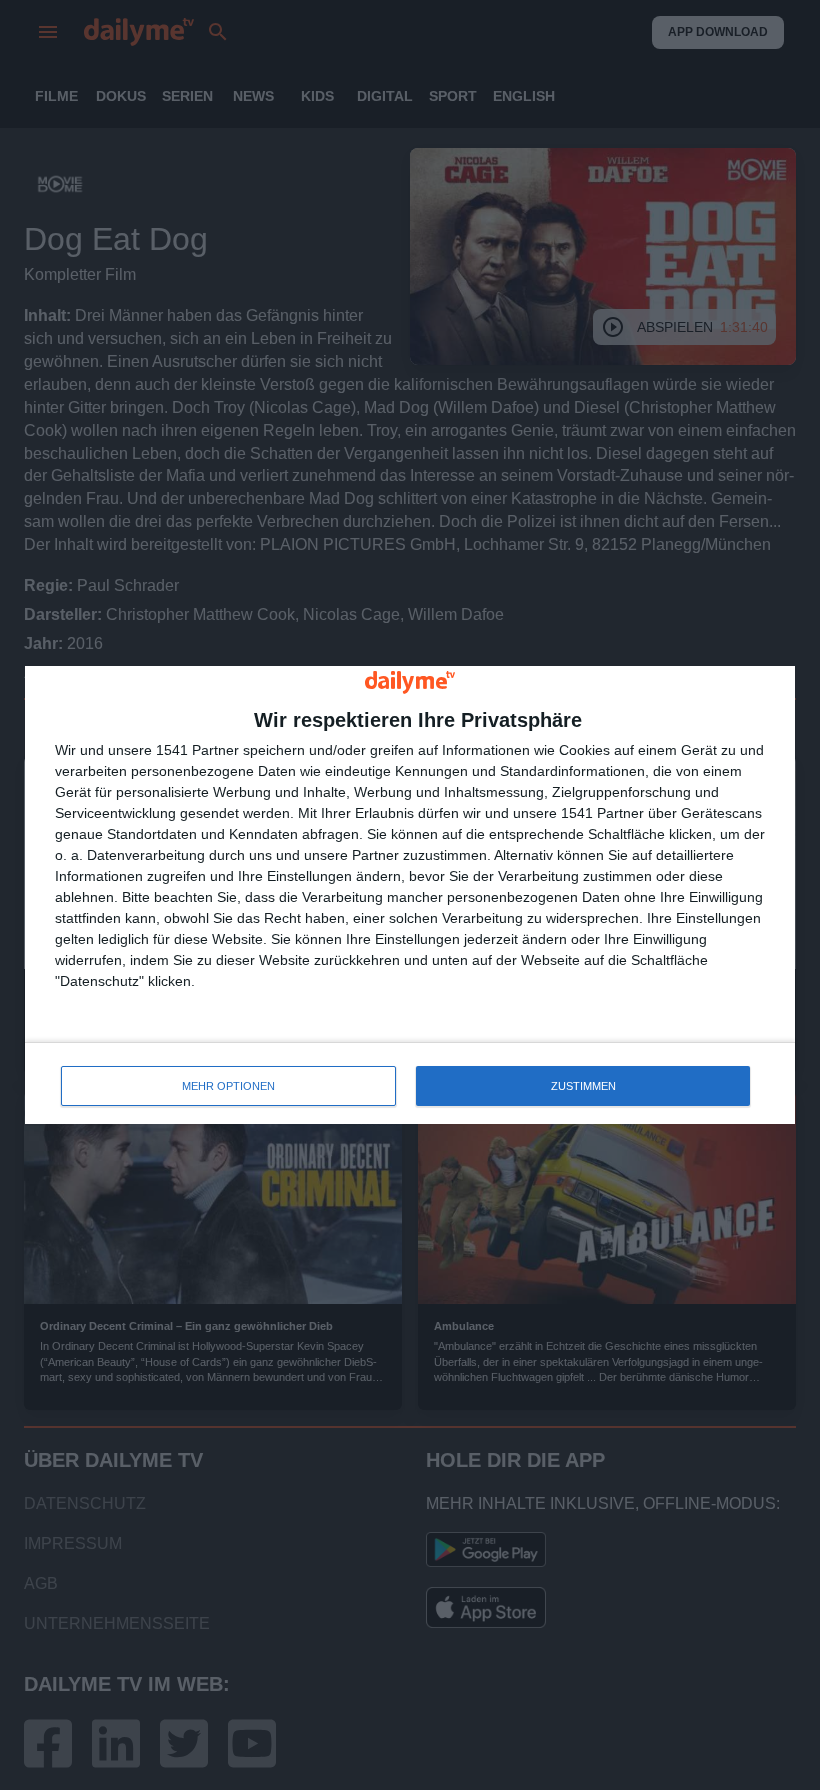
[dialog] (410, 895)
